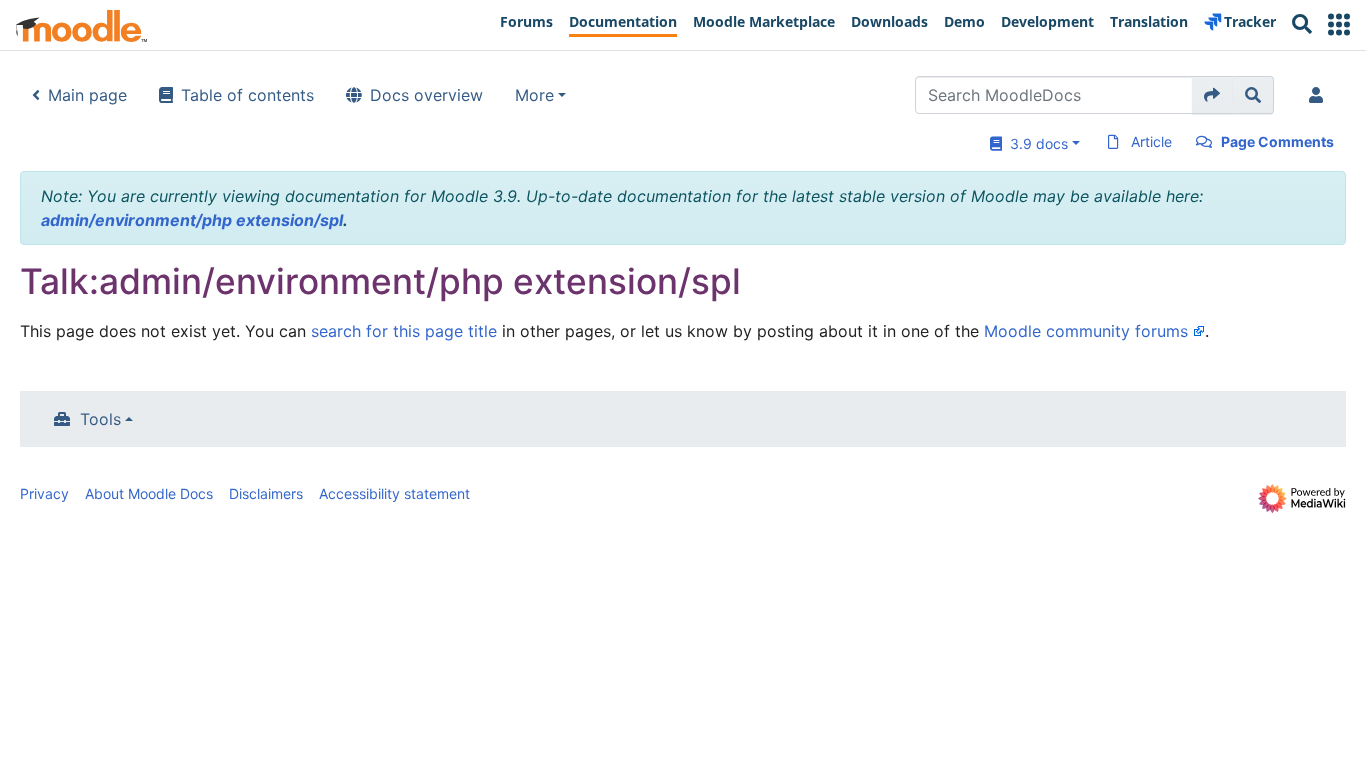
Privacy (44, 493)
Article (1151, 141)
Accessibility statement (394, 493)
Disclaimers (266, 493)
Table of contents (247, 95)
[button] (1339, 24)
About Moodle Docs (149, 493)
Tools (100, 419)
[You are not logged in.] (1320, 95)
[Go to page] (1212, 95)
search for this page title (404, 331)
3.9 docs (1035, 143)
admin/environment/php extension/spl (192, 220)
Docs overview (426, 95)
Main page (87, 95)
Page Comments (1277, 141)
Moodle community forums (1086, 331)
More (534, 95)
